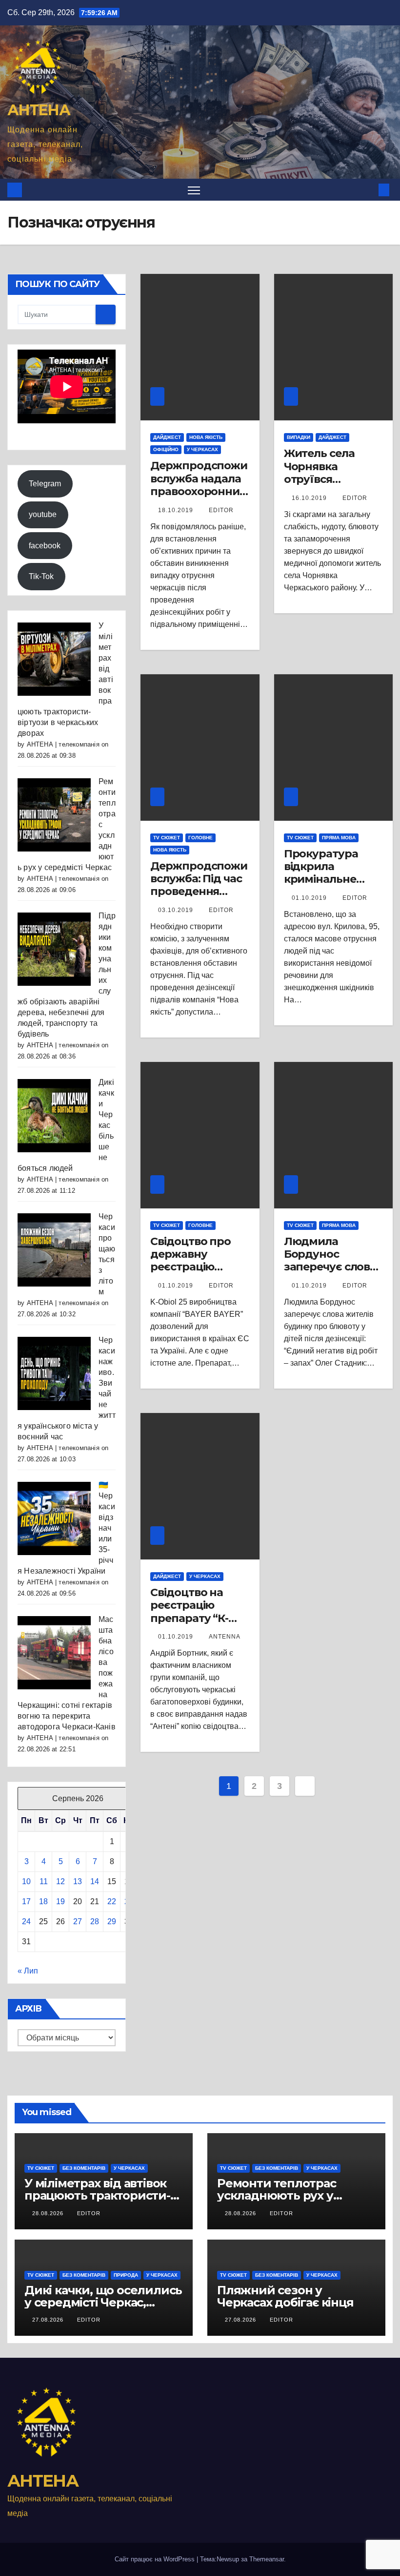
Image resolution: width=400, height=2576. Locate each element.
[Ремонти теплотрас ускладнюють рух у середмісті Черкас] (54, 815)
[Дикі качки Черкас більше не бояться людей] (54, 1115)
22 (112, 1901)
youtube (43, 514)
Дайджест (167, 437)
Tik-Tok (41, 576)
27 (78, 1922)
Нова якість (206, 437)
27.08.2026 (49, 2320)
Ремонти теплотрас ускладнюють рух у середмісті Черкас (277, 2195)
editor (221, 510)
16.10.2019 (310, 498)
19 (60, 1901)
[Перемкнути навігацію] (194, 190)
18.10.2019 (177, 510)
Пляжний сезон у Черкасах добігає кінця (285, 2296)
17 (26, 1901)
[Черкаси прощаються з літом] (54, 1250)
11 (44, 1881)
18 (43, 1901)
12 (60, 1881)
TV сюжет (167, 838)
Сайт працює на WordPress (156, 2559)
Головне (200, 838)
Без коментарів (84, 2168)
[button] (368, 190)
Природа (126, 2275)
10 (26, 1881)
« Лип (28, 1971)
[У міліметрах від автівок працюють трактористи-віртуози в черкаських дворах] (54, 659)
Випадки (299, 437)
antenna (225, 1637)
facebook (45, 546)
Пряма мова (339, 838)
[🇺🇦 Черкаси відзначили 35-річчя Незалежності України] (54, 1518)
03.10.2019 (177, 910)
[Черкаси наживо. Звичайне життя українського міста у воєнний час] (54, 1373)
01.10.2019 (310, 898)
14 (95, 1881)
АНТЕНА (39, 110)
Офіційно (166, 449)
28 (95, 1922)
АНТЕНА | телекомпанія (63, 744)
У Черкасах (202, 449)
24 (26, 1922)
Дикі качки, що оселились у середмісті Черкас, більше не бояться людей (103, 2302)
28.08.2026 (49, 2213)
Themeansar (267, 2559)
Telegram (45, 484)
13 (78, 1881)
